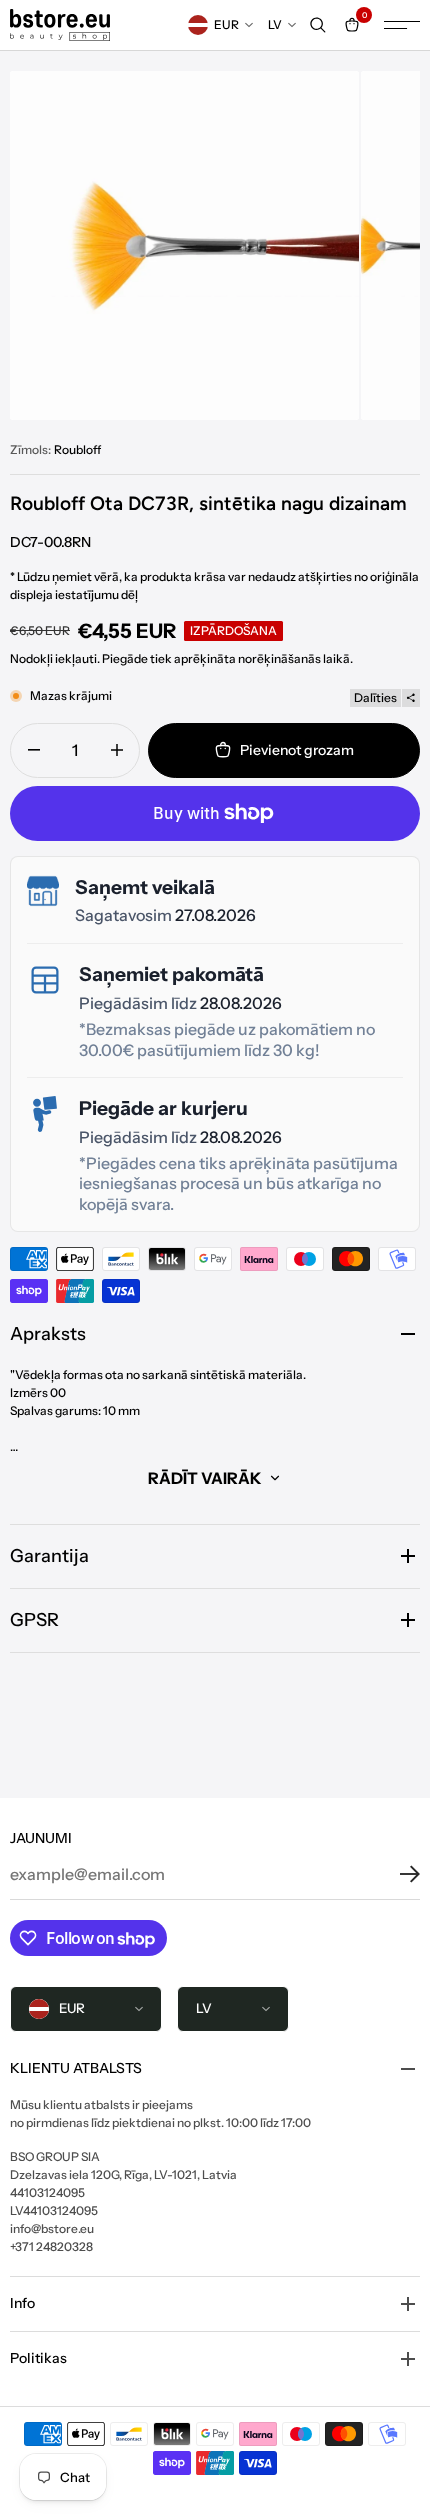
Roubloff (77, 449)
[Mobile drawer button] (402, 25)
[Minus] (33, 750)
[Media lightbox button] (184, 245)
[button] (395, 1874)
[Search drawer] (318, 25)
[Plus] (116, 750)
